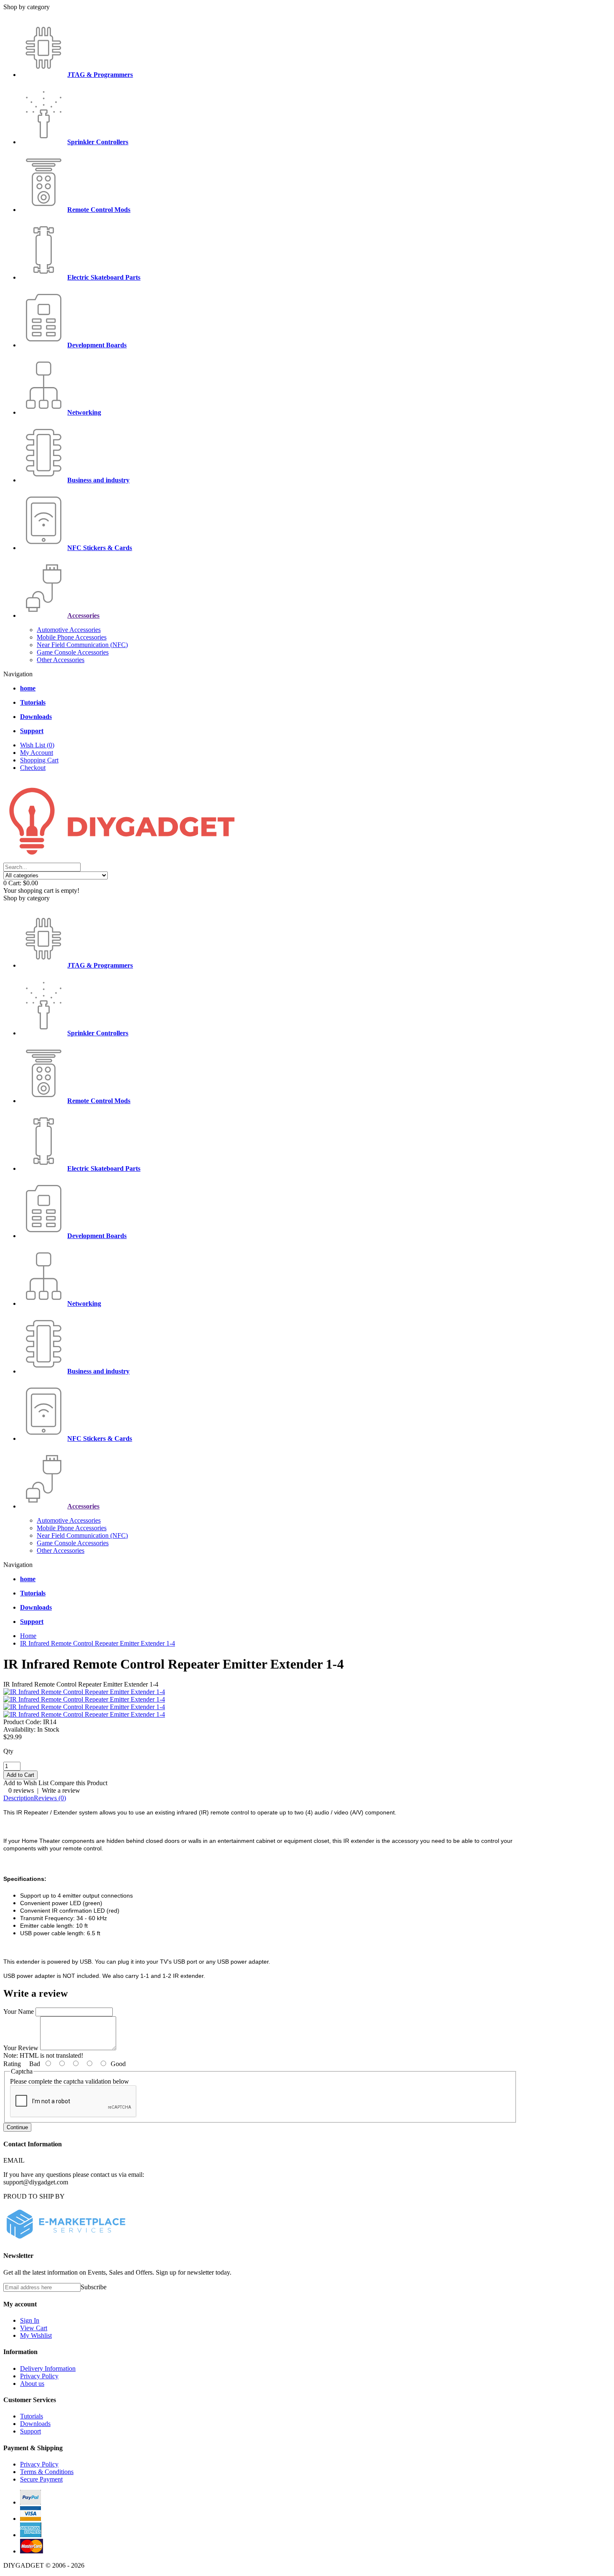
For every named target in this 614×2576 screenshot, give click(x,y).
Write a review (61, 1790)
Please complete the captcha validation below (70, 2081)
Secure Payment (41, 2479)
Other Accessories (61, 660)
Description (19, 1798)
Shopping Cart (39, 760)
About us (32, 2384)
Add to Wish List (26, 1783)
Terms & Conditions (47, 2472)
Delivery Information (48, 2368)
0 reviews (21, 1790)
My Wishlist (36, 2335)
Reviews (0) (50, 1798)
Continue (17, 2127)
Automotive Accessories (69, 630)
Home (28, 1636)
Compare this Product (79, 1783)
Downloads (35, 2424)
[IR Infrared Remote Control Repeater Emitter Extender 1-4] (84, 1692)
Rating (12, 2064)
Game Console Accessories (73, 652)
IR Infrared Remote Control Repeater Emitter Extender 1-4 (98, 1643)
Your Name (19, 2012)
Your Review (21, 2048)
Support (30, 2431)
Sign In (30, 2320)
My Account (37, 753)
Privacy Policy (39, 2376)
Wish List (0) (37, 745)
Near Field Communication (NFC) (82, 645)
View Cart (34, 2328)
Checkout (33, 768)
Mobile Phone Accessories (72, 637)
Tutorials (32, 2416)
